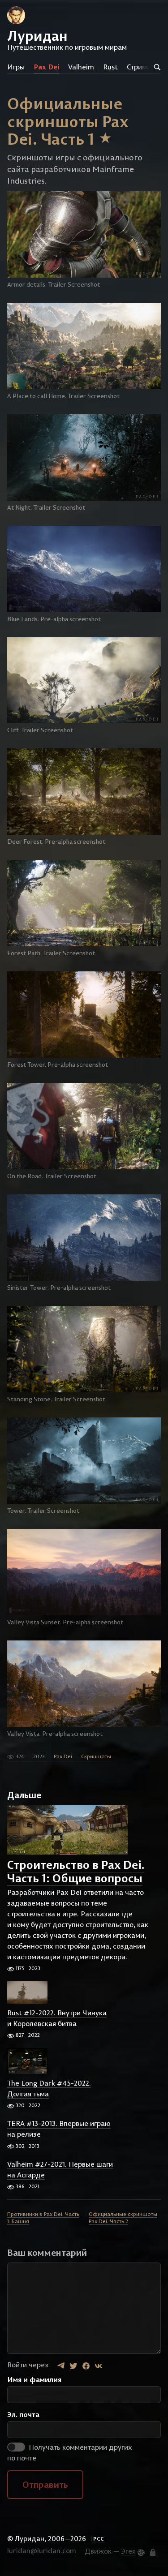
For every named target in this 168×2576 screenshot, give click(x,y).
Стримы (139, 67)
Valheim (81, 67)
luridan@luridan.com (42, 2550)
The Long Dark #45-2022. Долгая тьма (49, 2088)
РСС (99, 2539)
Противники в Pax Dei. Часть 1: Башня (43, 2218)
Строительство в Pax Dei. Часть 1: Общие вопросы (76, 1871)
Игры (16, 67)
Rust (110, 67)
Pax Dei (46, 67)
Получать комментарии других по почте (70, 2452)
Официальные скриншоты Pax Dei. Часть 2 (123, 2218)
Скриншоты (96, 1756)
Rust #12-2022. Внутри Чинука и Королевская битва (57, 2018)
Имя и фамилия (34, 2379)
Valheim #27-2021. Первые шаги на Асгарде (60, 2169)
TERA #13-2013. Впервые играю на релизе (59, 2129)
